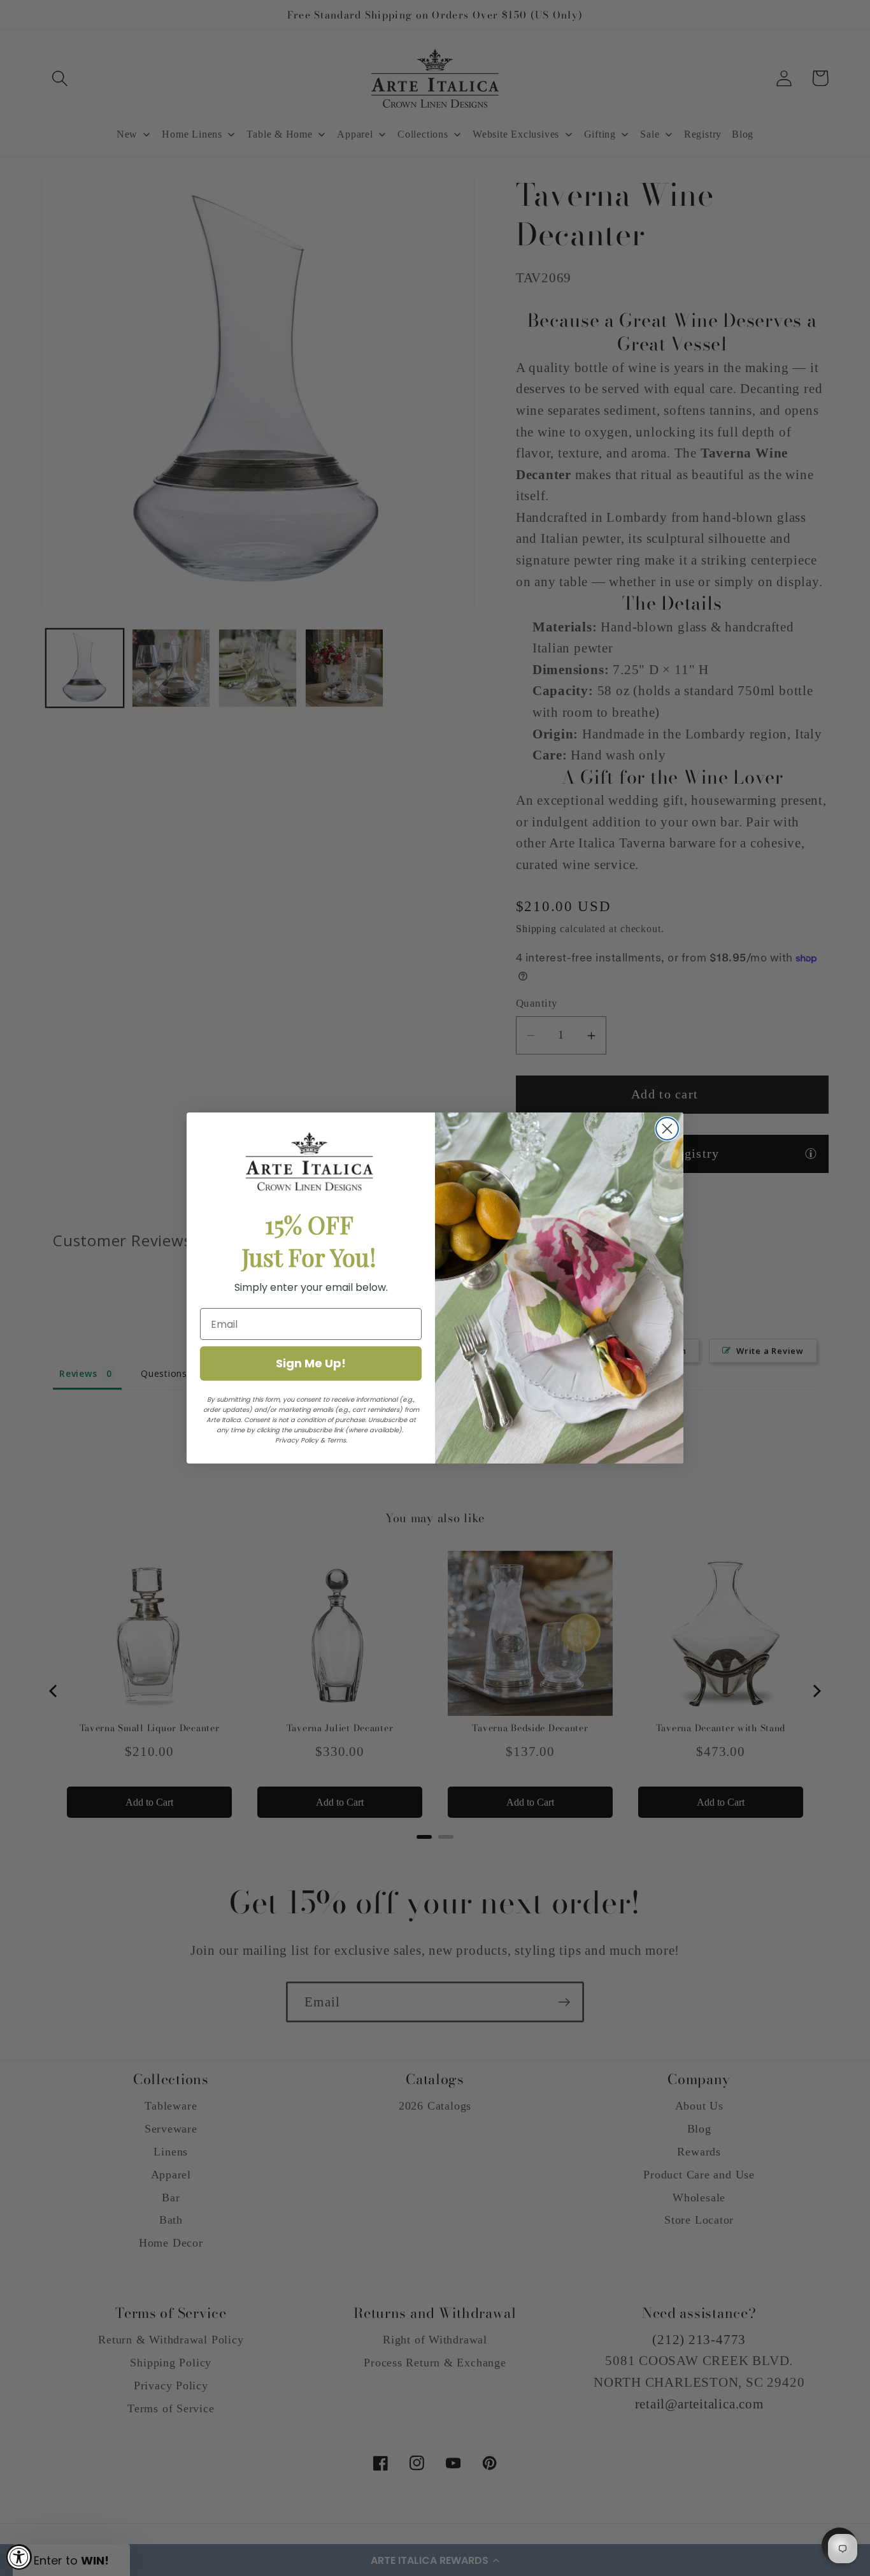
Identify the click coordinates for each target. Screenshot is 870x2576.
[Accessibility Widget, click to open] (19, 2557)
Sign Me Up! (311, 1363)
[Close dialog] (667, 1129)
